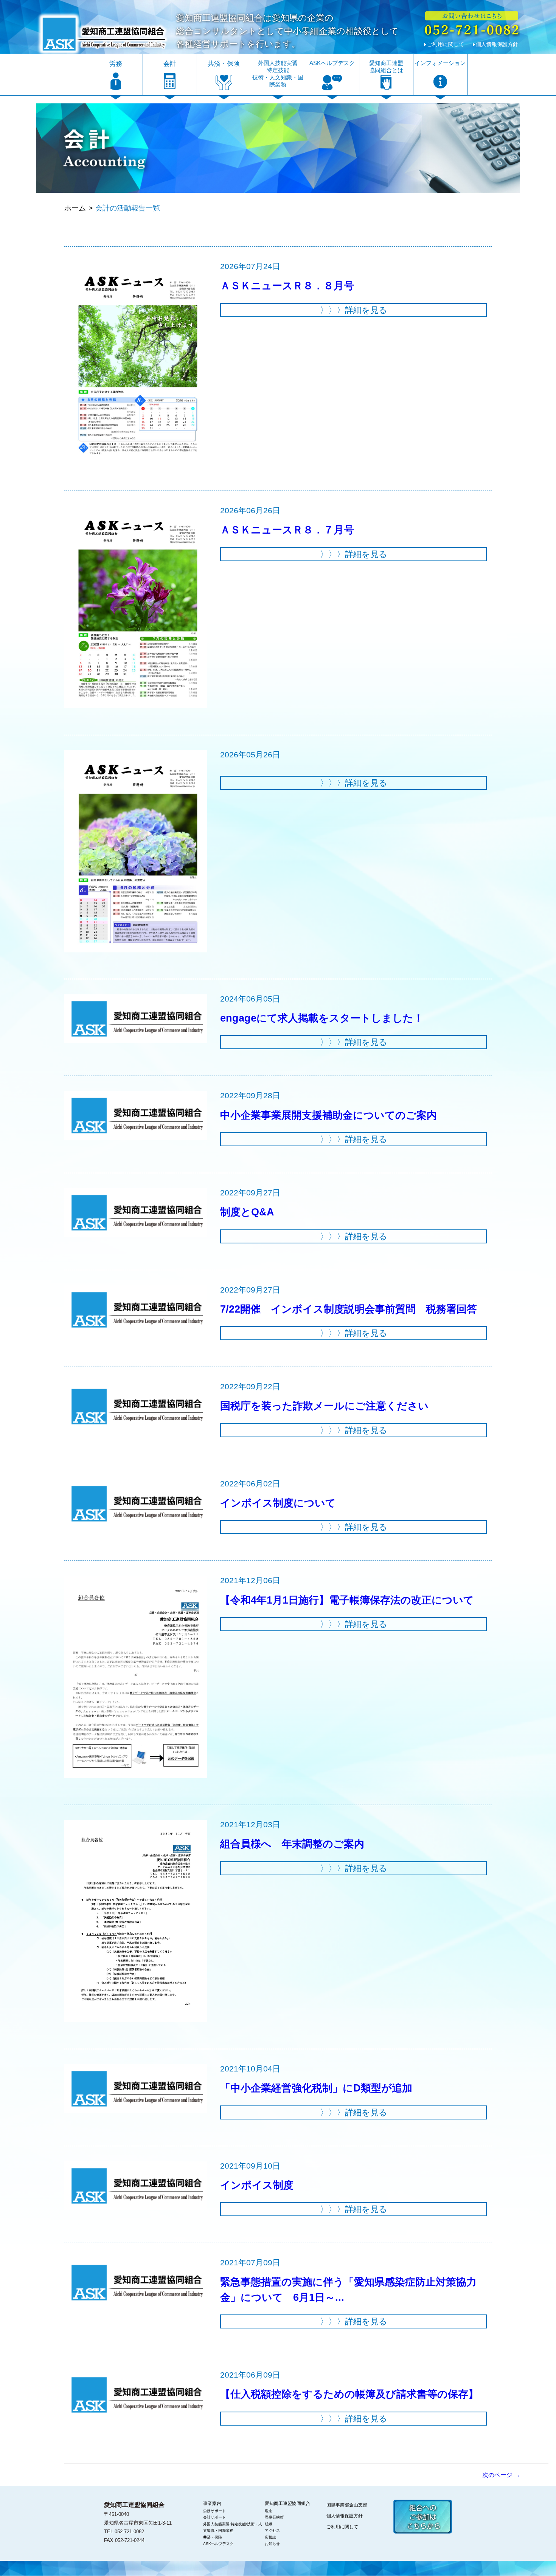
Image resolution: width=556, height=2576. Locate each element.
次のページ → (501, 2475)
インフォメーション (440, 63)
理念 (269, 2511)
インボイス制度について (278, 1503)
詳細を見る (354, 310)
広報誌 (270, 2537)
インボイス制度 (257, 2185)
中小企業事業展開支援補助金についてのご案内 (328, 1115)
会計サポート (214, 2517)
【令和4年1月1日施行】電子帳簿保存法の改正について (347, 1600)
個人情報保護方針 (497, 44)
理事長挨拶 (274, 2517)
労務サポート (214, 2511)
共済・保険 (224, 64)
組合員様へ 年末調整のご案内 (292, 1844)
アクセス (272, 2530)
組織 (269, 2524)
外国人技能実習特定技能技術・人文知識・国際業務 (278, 74)
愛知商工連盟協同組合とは (386, 67)
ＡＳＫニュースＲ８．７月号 (287, 530)
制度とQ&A (247, 1212)
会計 (170, 64)
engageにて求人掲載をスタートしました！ (322, 1018)
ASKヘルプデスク (332, 63)
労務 (116, 64)
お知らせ (272, 2544)
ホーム (75, 208)
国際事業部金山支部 (347, 2505)
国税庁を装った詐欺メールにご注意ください (324, 1406)
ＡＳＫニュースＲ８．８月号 (287, 286)
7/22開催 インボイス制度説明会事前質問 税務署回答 (349, 1309)
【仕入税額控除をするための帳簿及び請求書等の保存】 (349, 2394)
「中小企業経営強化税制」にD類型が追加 (316, 2088)
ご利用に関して (446, 44)
